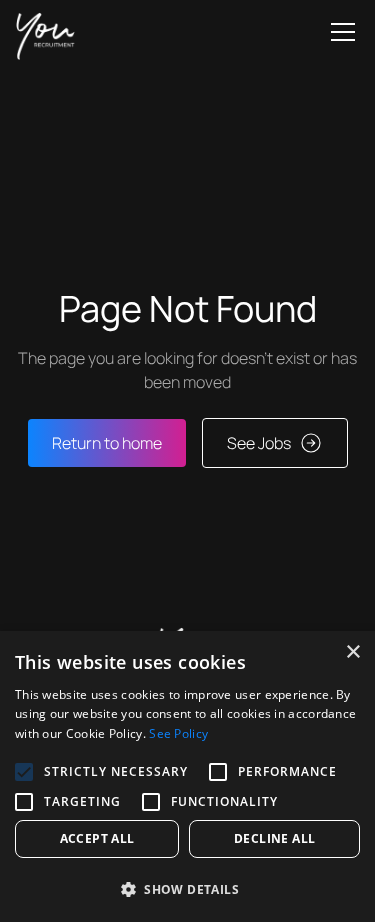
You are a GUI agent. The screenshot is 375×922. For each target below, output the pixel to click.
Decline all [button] (274, 838)
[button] (339, 32)
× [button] (352, 652)
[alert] (187, 776)
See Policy (178, 733)
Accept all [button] (97, 838)
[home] (45, 32)
